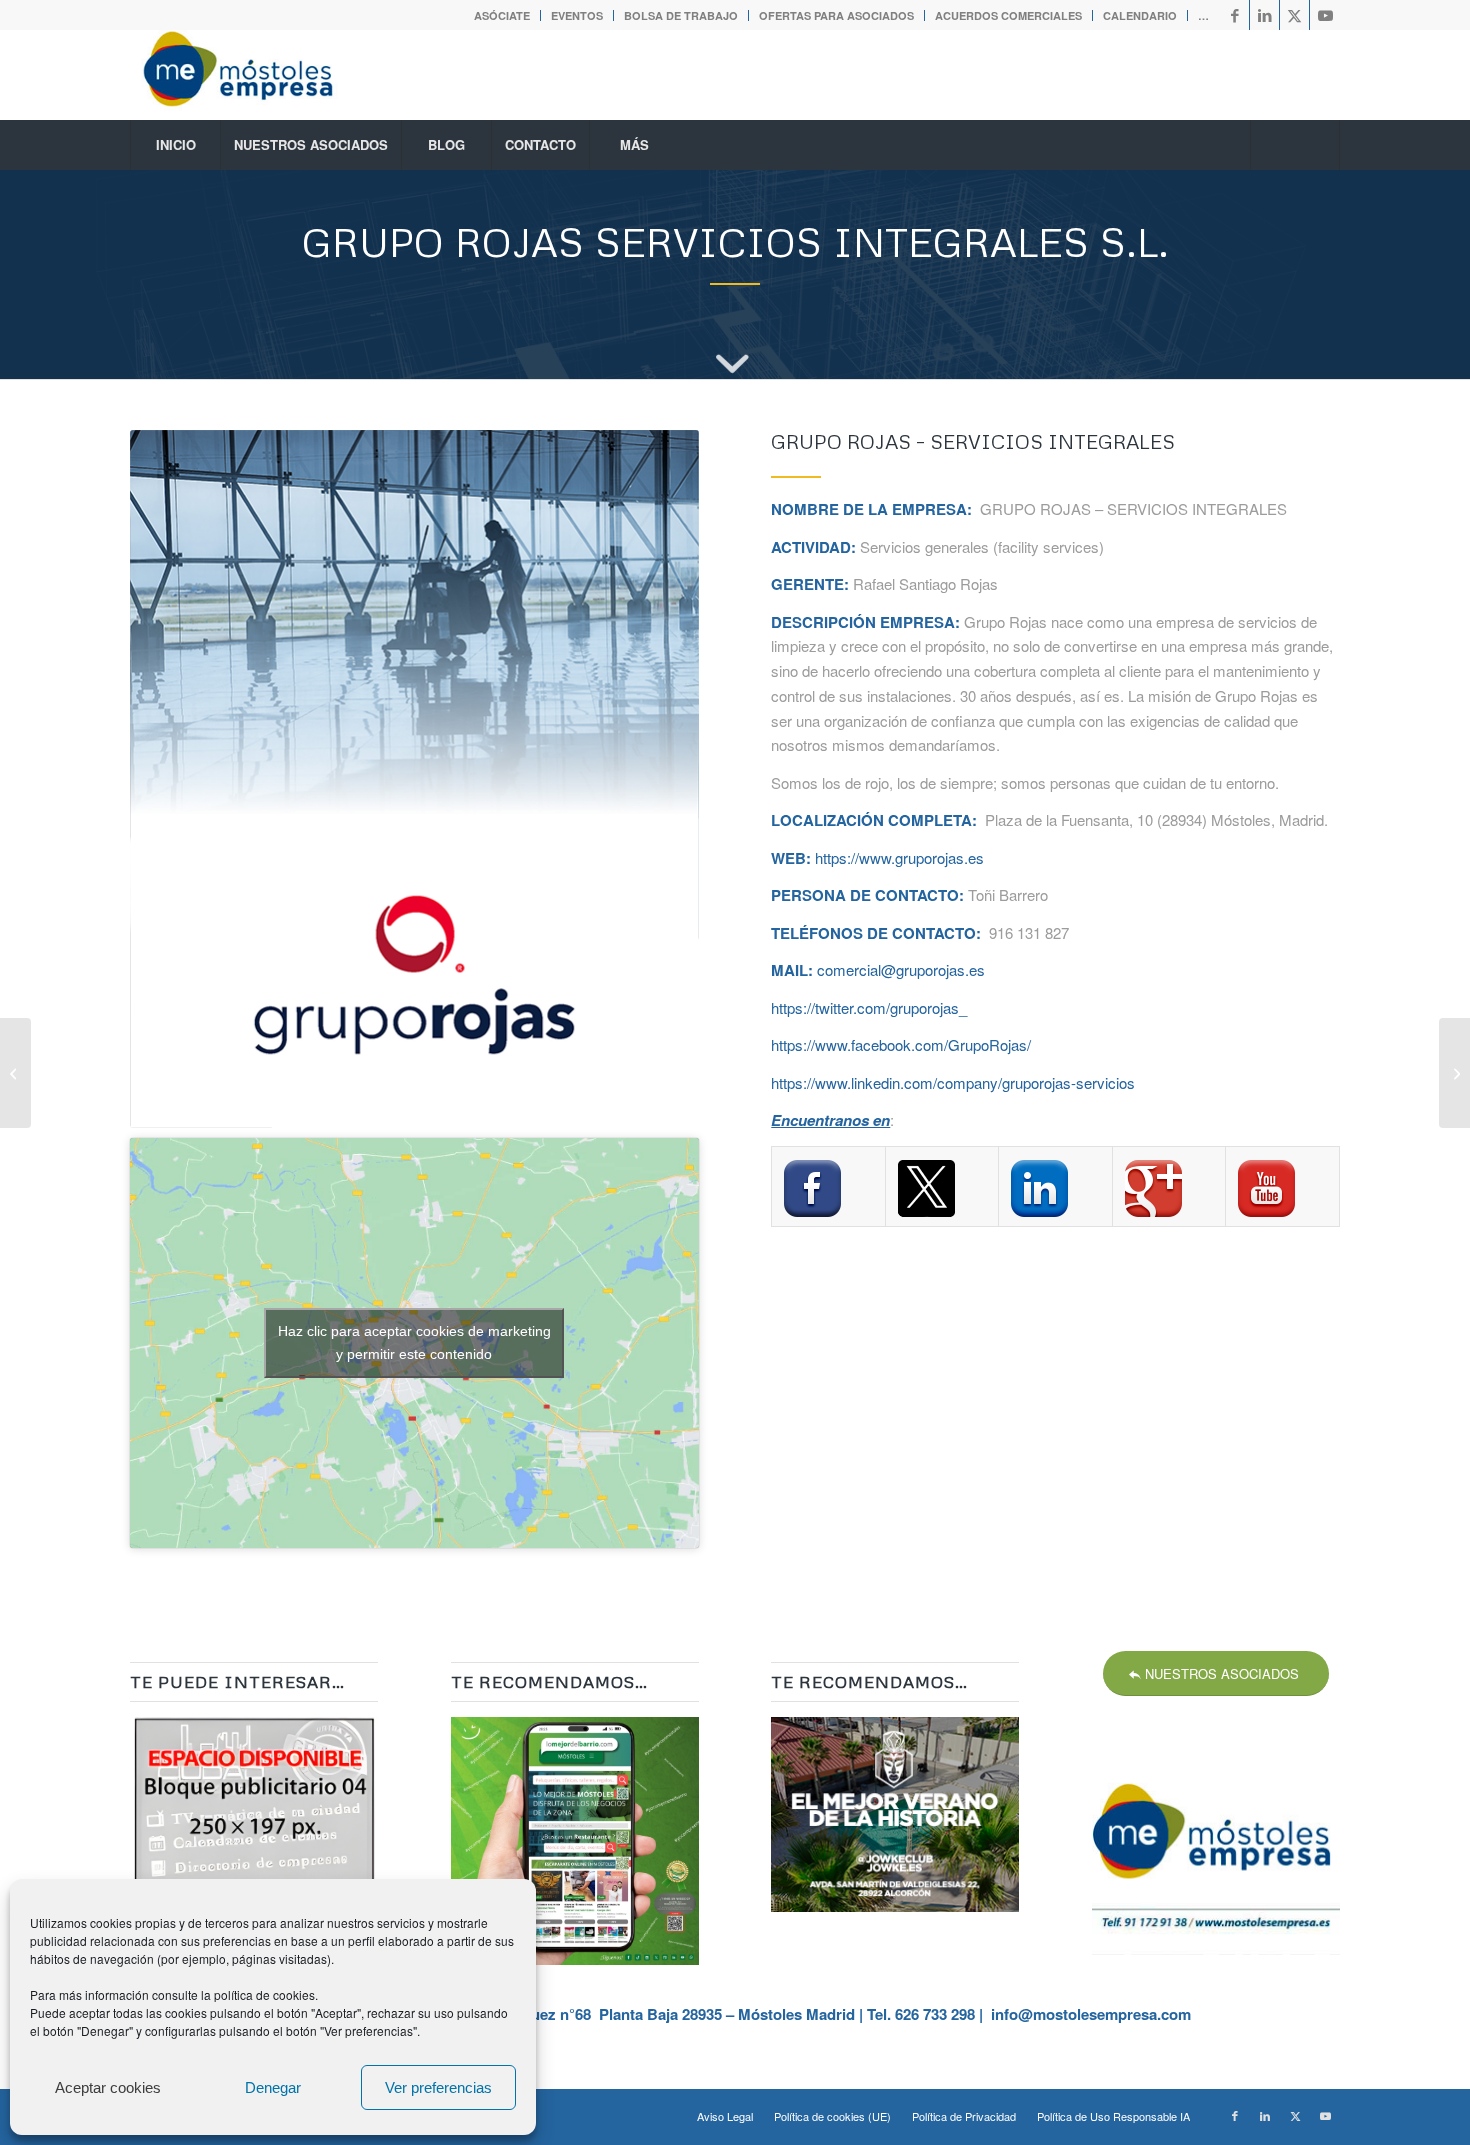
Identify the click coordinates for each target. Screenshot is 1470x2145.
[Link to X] (1294, 15)
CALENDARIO (1140, 15)
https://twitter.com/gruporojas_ (869, 1007)
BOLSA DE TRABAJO (681, 15)
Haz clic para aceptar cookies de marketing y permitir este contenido (414, 1342)
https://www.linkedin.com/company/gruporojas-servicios (953, 1082)
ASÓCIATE (502, 15)
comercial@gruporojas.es (901, 969)
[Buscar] (1295, 145)
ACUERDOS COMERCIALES (1008, 15)
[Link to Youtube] (1325, 15)
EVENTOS (577, 15)
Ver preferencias (438, 2087)
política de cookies (264, 1994)
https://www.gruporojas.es (899, 857)
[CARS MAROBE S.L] (15, 1073)
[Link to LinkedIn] (1264, 15)
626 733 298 (935, 2014)
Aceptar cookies (108, 2087)
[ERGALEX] (1454, 1073)
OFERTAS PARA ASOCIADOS (836, 15)
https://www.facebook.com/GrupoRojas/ (901, 1044)
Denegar (273, 2087)
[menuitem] (502, 15)
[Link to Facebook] (1234, 15)
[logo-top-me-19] (256, 75)
